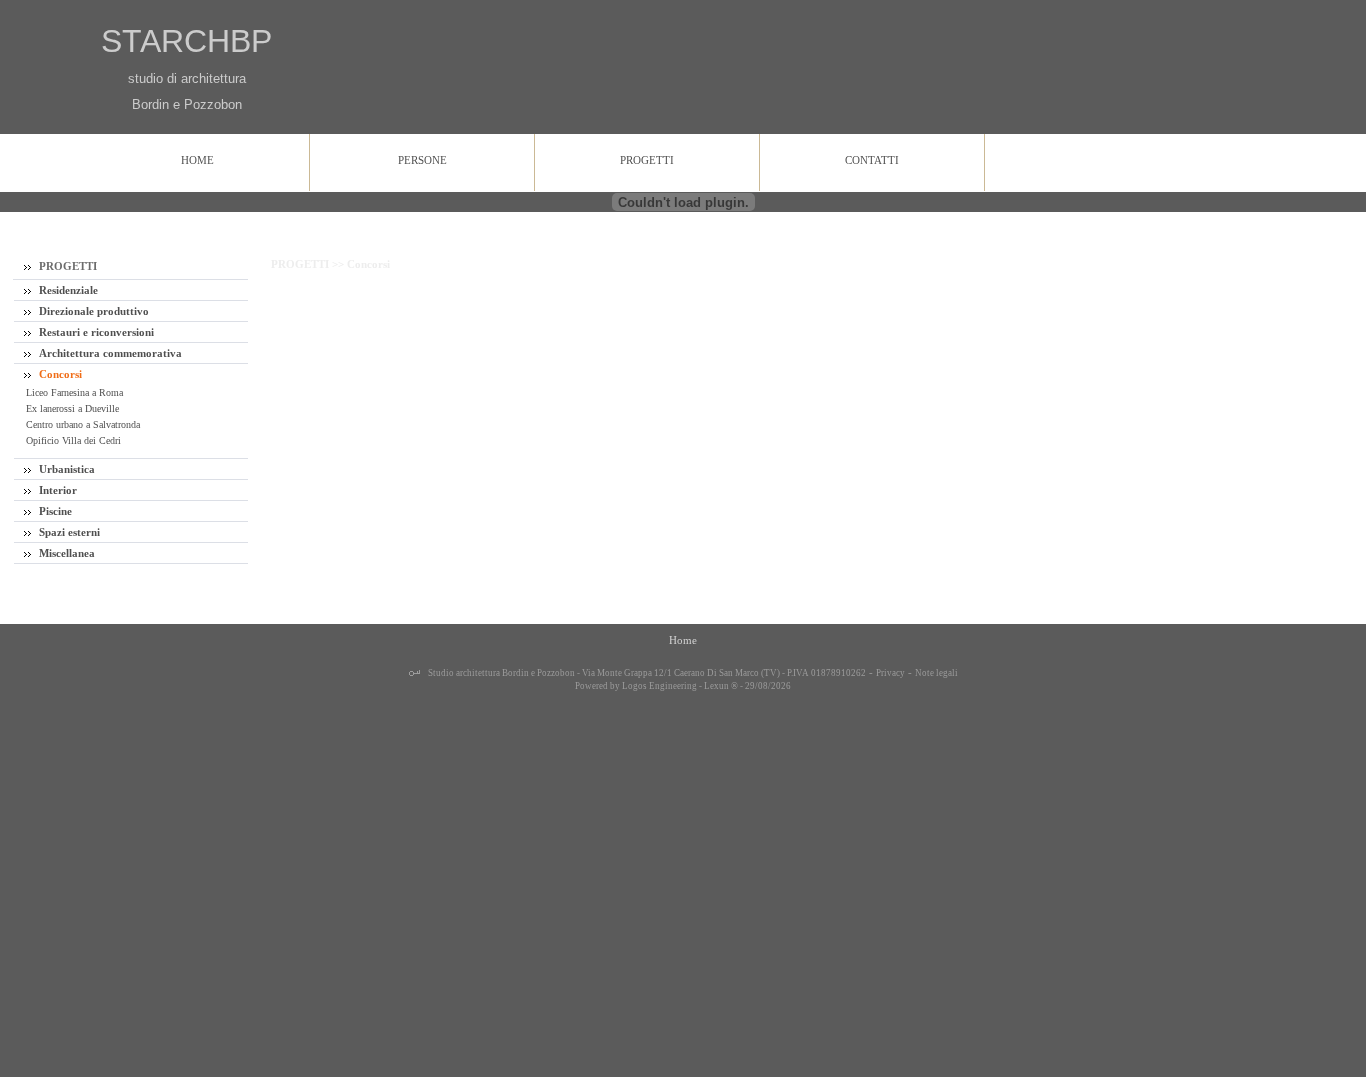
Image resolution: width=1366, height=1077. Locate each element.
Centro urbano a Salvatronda (81, 424)
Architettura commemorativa (109, 353)
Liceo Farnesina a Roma (73, 392)
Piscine (54, 511)
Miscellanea (65, 553)
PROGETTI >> (309, 264)
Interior (56, 490)
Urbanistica (65, 469)
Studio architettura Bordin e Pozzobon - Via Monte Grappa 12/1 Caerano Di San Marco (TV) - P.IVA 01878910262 (646, 673)
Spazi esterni (68, 532)
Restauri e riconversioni (95, 332)
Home (683, 640)
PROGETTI (66, 266)
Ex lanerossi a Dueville (71, 408)
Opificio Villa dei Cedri (72, 440)
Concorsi (59, 374)
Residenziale (67, 290)
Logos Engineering (659, 686)
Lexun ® (721, 686)
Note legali (936, 673)
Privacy (890, 673)
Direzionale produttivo (92, 311)
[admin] (414, 674)
